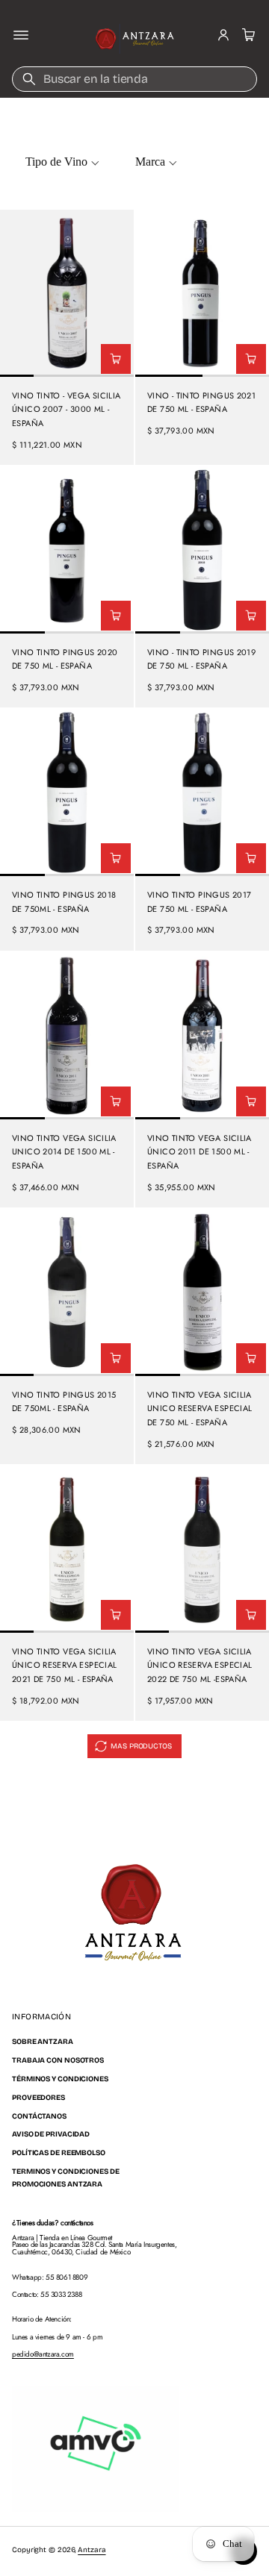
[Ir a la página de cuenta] (223, 35)
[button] (247, 35)
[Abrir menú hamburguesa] (21, 35)
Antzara (92, 2550)
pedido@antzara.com (43, 2354)
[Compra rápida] (116, 359)
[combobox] (134, 79)
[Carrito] (247, 35)
